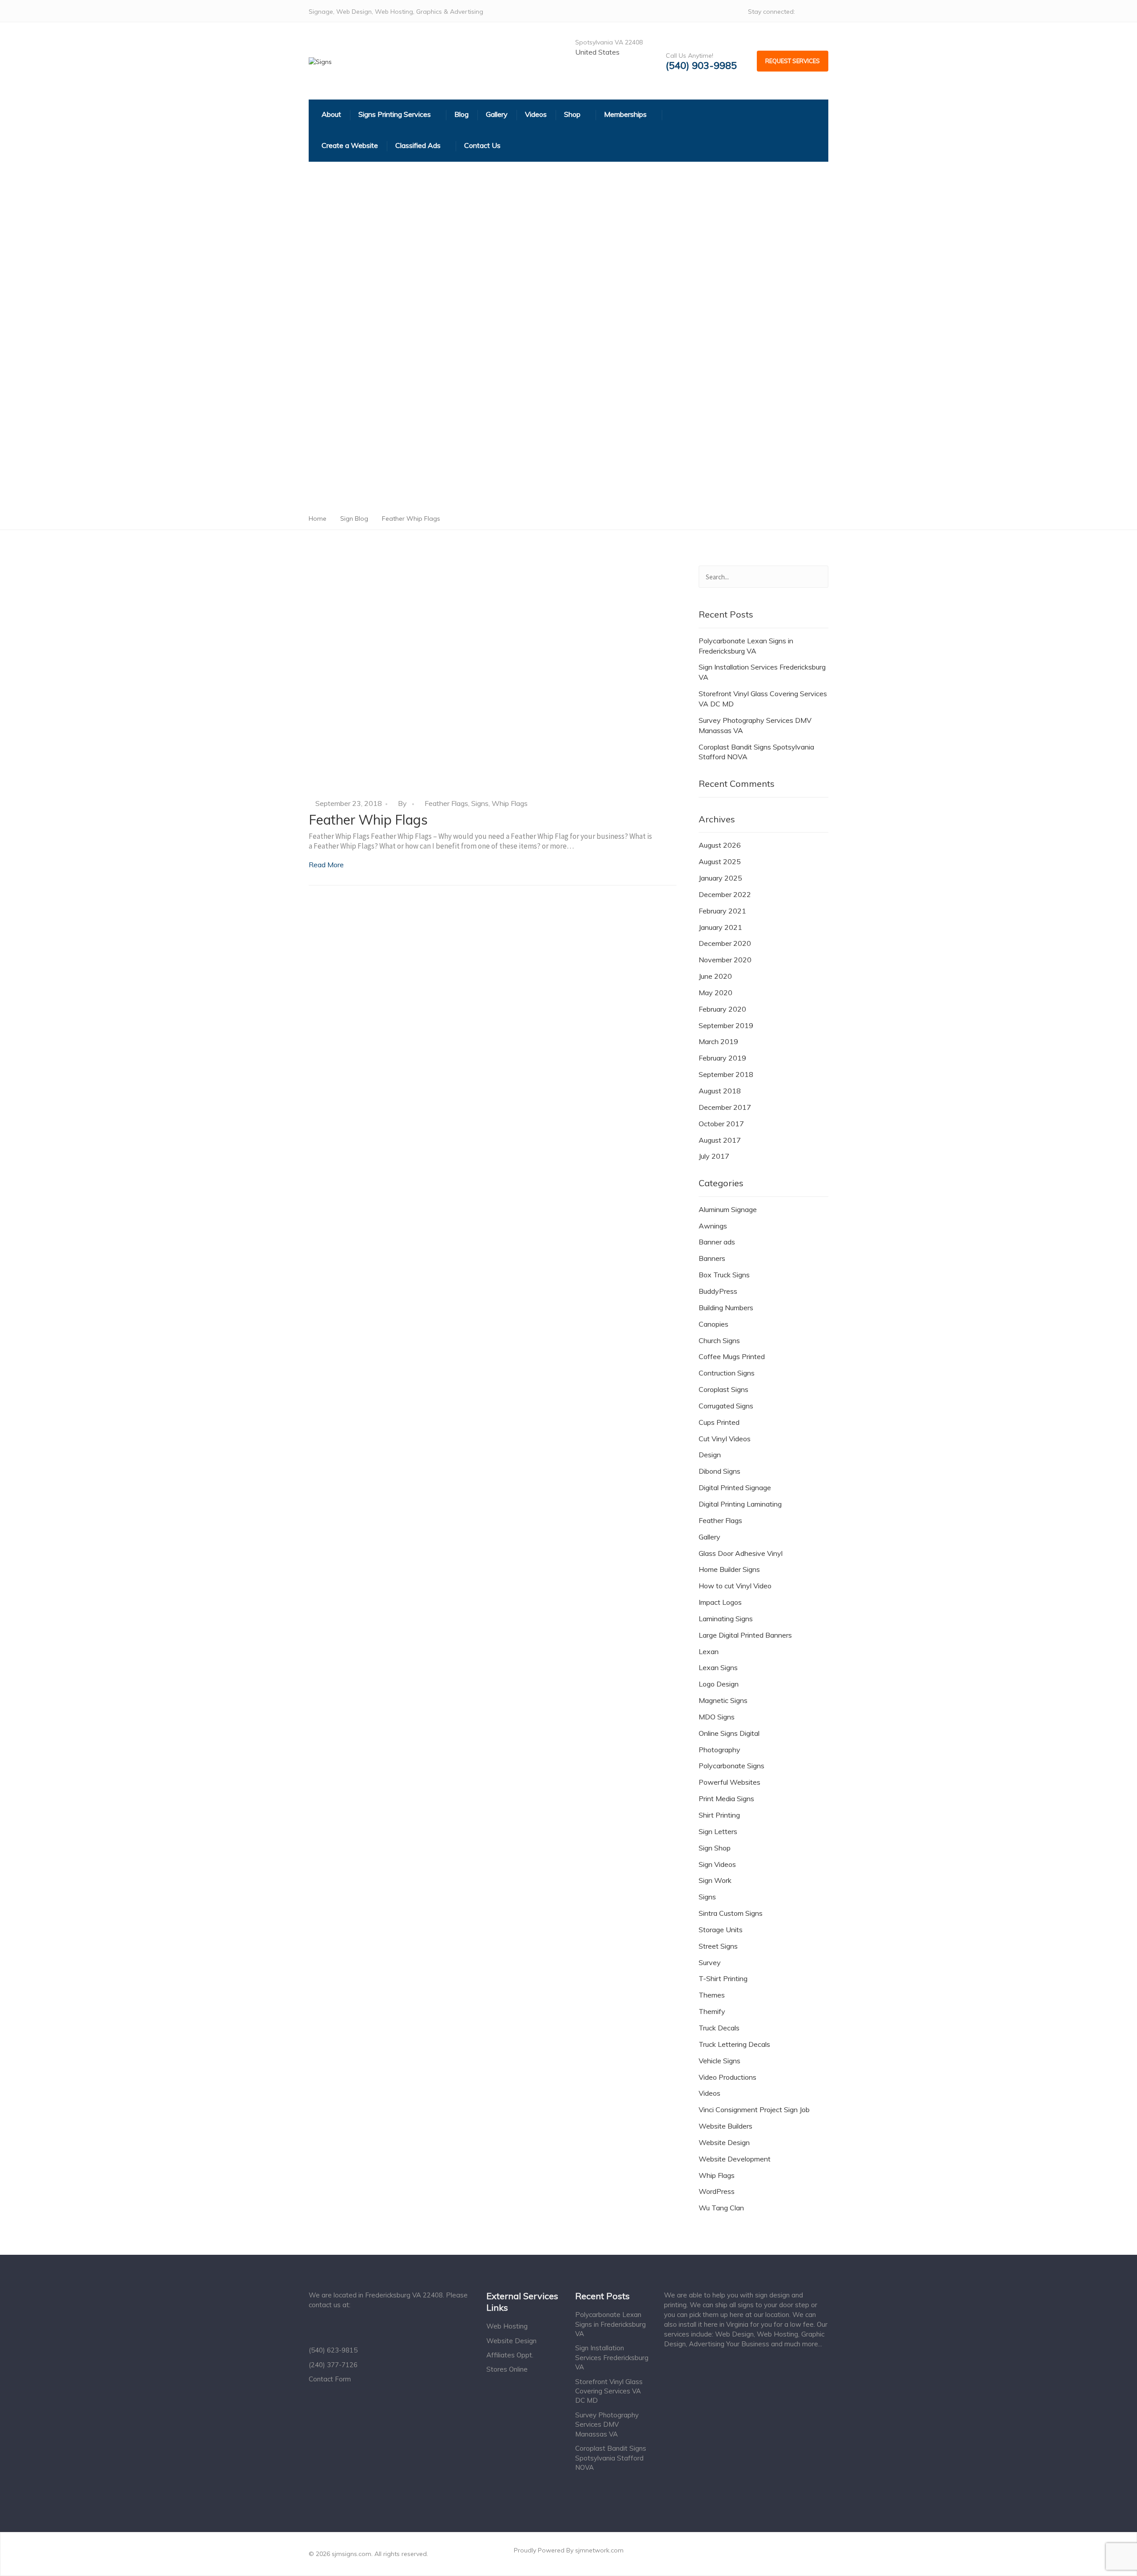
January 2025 (720, 878)
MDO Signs (717, 1717)
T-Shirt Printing (723, 1978)
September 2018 (726, 1074)
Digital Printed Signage (735, 1487)
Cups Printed (719, 1422)
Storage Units (721, 1930)
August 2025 (720, 861)
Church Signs (719, 1340)
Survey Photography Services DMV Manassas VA (755, 725)
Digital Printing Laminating (740, 1504)
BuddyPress (718, 1291)
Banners (712, 1258)
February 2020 (722, 1009)
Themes (712, 1995)
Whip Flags (510, 803)
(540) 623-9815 (333, 2350)
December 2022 (725, 894)
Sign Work (715, 1880)
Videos (710, 2093)
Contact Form (330, 2379)
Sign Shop (715, 1848)
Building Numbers (726, 1308)
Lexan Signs (718, 1667)
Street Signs (718, 1946)
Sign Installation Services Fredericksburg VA (762, 672)
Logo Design (719, 1684)
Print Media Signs (726, 1798)
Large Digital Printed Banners (745, 1635)
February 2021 (722, 911)
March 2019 (718, 1041)
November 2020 (725, 960)
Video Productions (728, 2077)
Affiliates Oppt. (510, 2355)
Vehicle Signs (720, 2061)
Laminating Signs (726, 1619)
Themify (712, 2011)
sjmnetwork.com (599, 2550)
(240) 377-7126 (333, 2365)
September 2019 (726, 1025)
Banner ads (717, 1242)
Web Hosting (507, 2326)
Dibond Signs (720, 1471)
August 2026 (720, 845)
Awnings (713, 1226)
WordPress (717, 2191)
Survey (710, 1962)
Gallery (710, 1537)
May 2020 (716, 993)
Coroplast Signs (724, 1389)
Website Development (735, 2159)
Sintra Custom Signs (731, 1913)
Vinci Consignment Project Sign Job (754, 2109)
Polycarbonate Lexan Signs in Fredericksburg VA (746, 646)
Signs (480, 803)
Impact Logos (720, 1602)
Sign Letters (718, 1831)
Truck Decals (719, 2028)
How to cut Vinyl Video (735, 1586)
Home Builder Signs (729, 1569)
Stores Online (507, 2369)
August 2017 (720, 1140)
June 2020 (715, 976)
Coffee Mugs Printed (732, 1356)
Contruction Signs (727, 1373)
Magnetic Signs (723, 1700)
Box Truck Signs (724, 1275)
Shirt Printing (719, 1815)
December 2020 (725, 943)
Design (710, 1455)
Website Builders (726, 2126)
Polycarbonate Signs (731, 1766)
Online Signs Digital (729, 1733)
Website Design (724, 2142)
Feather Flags (446, 803)
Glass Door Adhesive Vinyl (741, 1553)
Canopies (714, 1324)
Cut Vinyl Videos (725, 1439)
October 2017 (721, 1124)
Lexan (709, 1651)
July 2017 (714, 1156)
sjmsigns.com (352, 2554)
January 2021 (720, 927)
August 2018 (720, 1091)
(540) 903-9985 (701, 66)
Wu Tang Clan (721, 2208)
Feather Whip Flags (368, 820)
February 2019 (722, 1058)
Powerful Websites (730, 1782)
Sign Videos (717, 1864)
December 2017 (725, 1107)
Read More (326, 865)
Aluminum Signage (728, 1209)
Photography (720, 1750)
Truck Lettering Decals (734, 2044)
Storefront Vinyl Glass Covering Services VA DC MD (763, 699)
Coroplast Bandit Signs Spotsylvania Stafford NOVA (756, 752)
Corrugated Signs (726, 1406)
